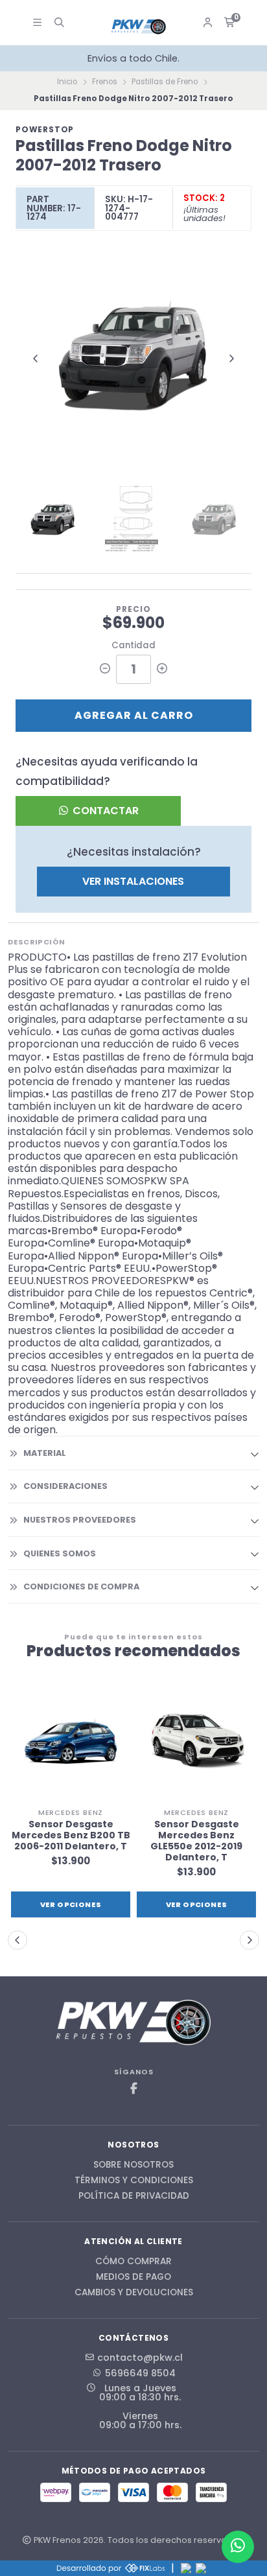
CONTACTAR (104, 811)
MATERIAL (45, 1453)
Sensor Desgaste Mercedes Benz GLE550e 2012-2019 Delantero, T (196, 1841)
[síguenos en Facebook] (133, 2089)
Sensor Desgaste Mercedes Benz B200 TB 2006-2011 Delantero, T (71, 1835)
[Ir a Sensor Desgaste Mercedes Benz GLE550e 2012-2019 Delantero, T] (196, 1742)
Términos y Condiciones (134, 2181)
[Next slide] (231, 358)
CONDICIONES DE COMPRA (81, 1587)
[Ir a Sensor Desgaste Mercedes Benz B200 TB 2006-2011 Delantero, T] (71, 1742)
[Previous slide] (36, 358)
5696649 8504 (140, 2373)
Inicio (67, 82)
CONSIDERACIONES (65, 1486)
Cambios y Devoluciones (134, 2293)
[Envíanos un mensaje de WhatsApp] (238, 2547)
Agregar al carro (134, 715)
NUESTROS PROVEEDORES (80, 1520)
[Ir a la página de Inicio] (139, 27)
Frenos (105, 82)
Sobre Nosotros (133, 2165)
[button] (17, 1940)
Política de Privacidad (134, 2196)
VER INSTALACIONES (133, 881)
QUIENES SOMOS (60, 1553)
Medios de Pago (133, 2277)
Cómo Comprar (133, 2262)
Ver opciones (71, 1904)
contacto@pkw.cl (140, 2358)
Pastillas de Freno (165, 82)
